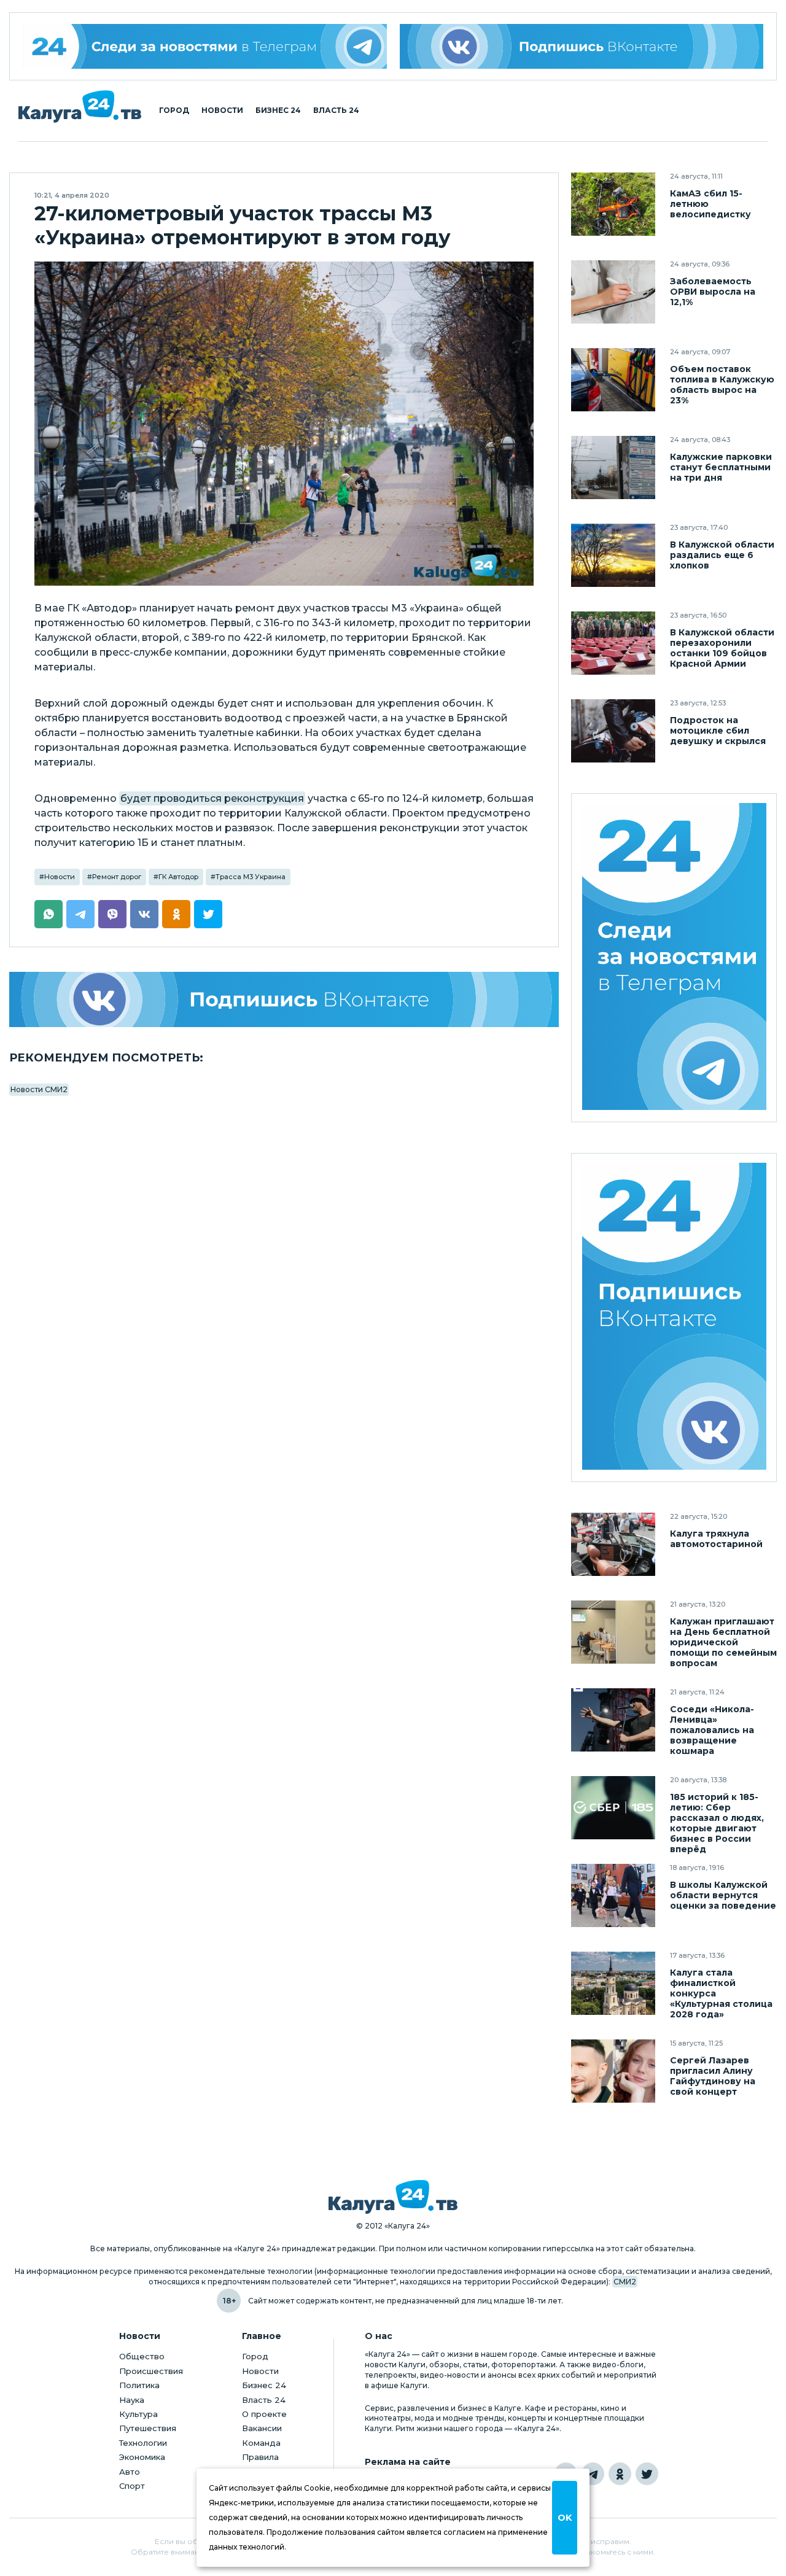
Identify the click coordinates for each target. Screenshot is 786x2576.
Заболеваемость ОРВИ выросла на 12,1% (713, 292)
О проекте (264, 2414)
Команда (261, 2443)
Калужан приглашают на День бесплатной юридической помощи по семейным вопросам (723, 1643)
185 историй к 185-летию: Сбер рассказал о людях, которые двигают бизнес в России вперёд (717, 1823)
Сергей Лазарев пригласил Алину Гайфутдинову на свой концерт (713, 2076)
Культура (138, 2414)
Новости (222, 111)
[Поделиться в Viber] (112, 914)
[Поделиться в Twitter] (208, 914)
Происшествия (151, 2371)
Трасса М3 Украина (251, 877)
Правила (260, 2457)
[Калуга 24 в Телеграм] (205, 46)
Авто (130, 2472)
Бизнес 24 (278, 111)
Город (174, 111)
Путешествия (148, 2428)
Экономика (142, 2457)
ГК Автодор (178, 877)
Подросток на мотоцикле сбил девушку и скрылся (718, 731)
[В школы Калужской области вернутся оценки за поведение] (613, 1895)
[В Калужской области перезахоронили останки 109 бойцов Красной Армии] (613, 643)
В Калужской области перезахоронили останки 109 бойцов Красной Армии (722, 648)
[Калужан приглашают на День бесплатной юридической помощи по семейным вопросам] (613, 1632)
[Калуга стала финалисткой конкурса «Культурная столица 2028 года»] (613, 1983)
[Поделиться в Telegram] (80, 914)
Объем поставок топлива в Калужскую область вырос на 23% (722, 385)
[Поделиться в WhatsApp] (49, 914)
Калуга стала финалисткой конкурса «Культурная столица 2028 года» (721, 1994)
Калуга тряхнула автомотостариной (716, 1539)
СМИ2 (625, 2282)
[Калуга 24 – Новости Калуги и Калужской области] (80, 107)
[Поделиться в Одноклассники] (176, 914)
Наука (132, 2400)
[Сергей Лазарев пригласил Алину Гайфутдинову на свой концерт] (613, 2071)
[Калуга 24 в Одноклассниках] (620, 2474)
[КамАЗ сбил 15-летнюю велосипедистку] (613, 204)
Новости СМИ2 (39, 1089)
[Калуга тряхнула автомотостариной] (613, 1544)
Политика (139, 2385)
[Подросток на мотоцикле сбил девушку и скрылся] (613, 731)
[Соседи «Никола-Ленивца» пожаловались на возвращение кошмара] (613, 1720)
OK (565, 2518)
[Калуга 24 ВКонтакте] (674, 1318)
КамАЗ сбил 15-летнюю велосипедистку (710, 204)
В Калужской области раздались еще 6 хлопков (722, 555)
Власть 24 (336, 111)
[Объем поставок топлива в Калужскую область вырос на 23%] (613, 380)
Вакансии (262, 2428)
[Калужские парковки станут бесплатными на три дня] (613, 467)
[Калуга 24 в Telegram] (593, 2474)
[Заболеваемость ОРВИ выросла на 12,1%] (613, 292)
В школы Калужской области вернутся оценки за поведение (723, 1895)
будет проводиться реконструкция (212, 798)
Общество (142, 2356)
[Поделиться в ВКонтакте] (144, 914)
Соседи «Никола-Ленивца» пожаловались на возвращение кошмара (712, 1730)
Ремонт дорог (117, 877)
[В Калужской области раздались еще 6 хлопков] (613, 555)
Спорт (132, 2486)
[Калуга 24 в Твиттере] (647, 2474)
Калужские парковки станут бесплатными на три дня (721, 467)
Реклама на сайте (408, 2462)
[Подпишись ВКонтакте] (582, 46)
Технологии (143, 2443)
